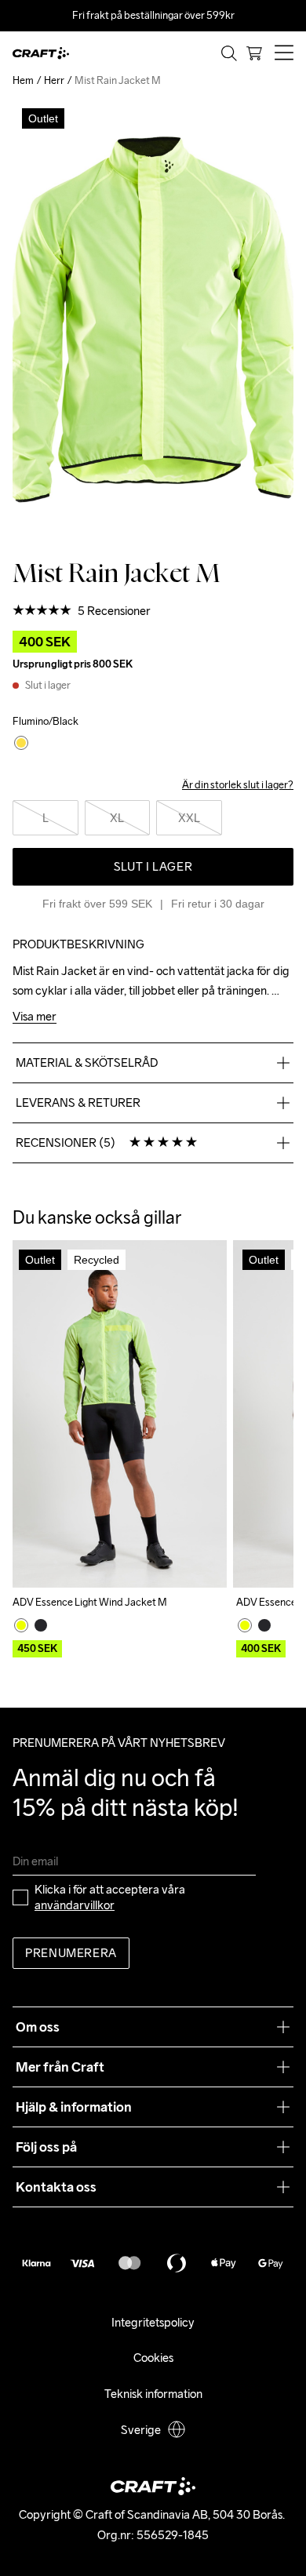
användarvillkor (75, 1905)
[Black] (41, 1625)
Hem (23, 80)
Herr (54, 80)
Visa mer (35, 1017)
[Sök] (229, 53)
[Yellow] (21, 1625)
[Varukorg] (254, 53)
